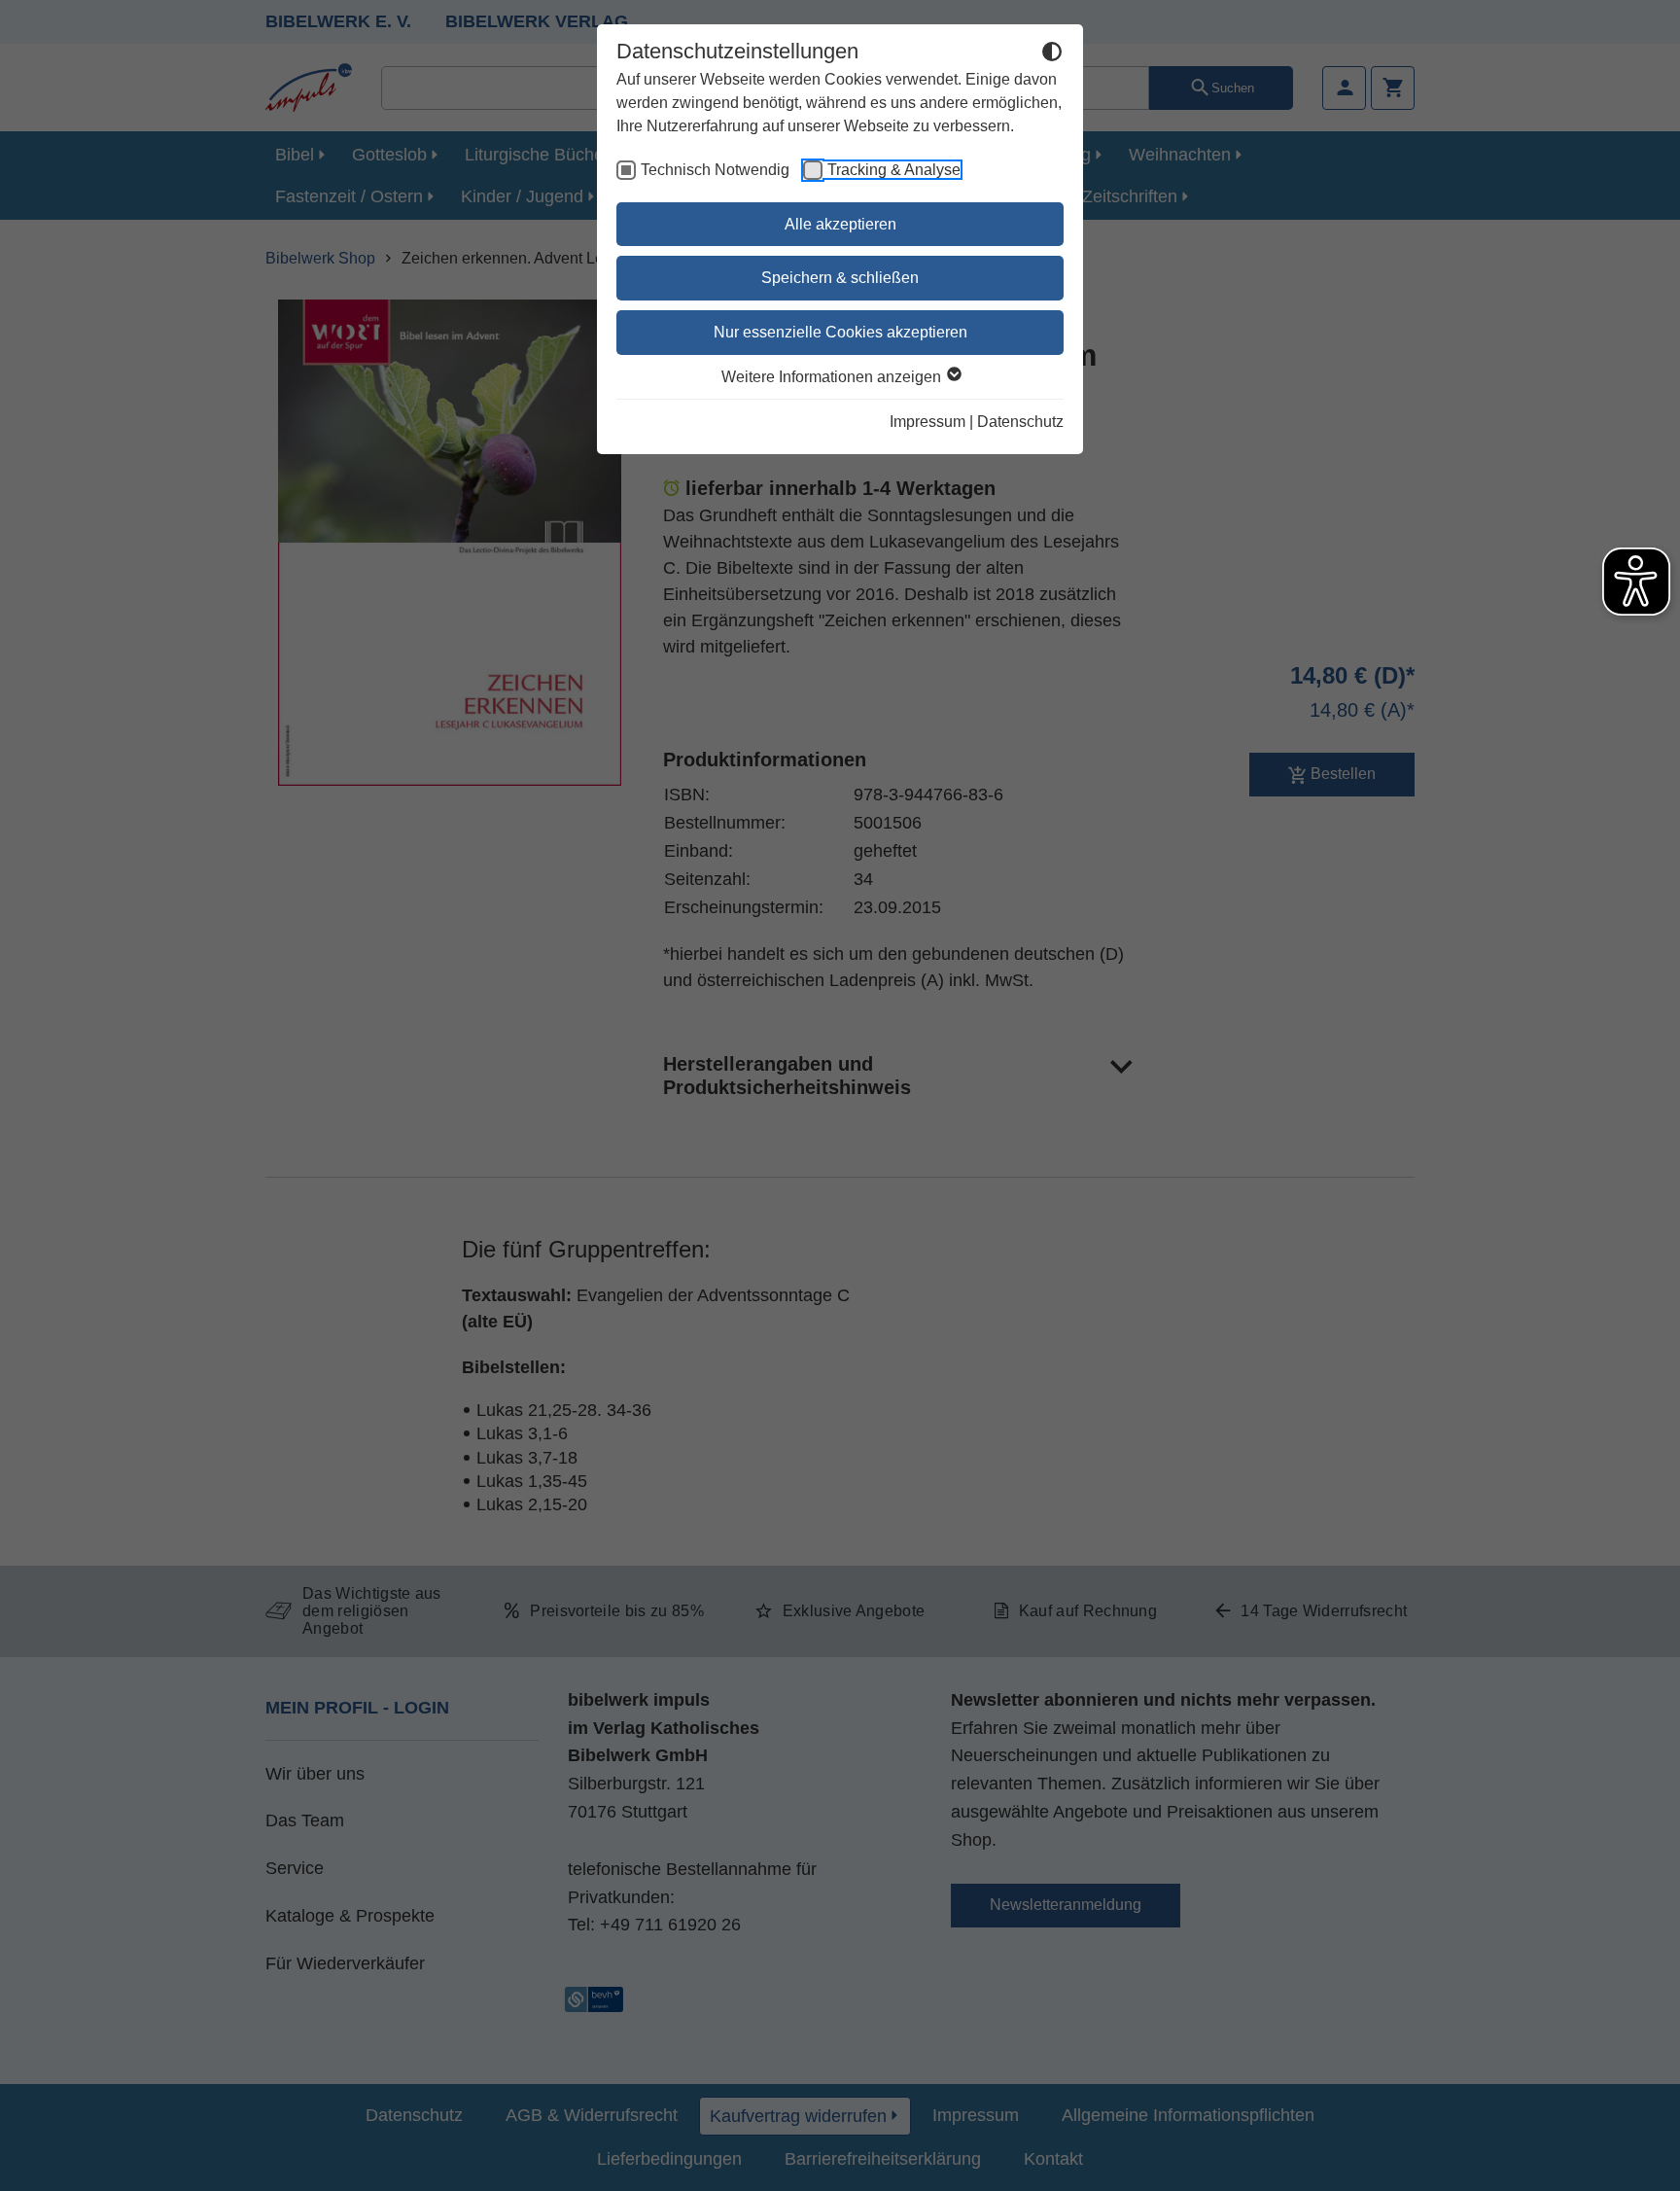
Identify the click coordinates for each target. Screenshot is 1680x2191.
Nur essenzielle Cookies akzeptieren (840, 332)
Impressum (927, 422)
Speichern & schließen (840, 278)
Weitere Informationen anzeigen (833, 377)
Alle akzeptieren (840, 224)
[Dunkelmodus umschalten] (1052, 54)
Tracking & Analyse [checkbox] (894, 170)
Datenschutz (1020, 422)
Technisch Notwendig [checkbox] (715, 170)
